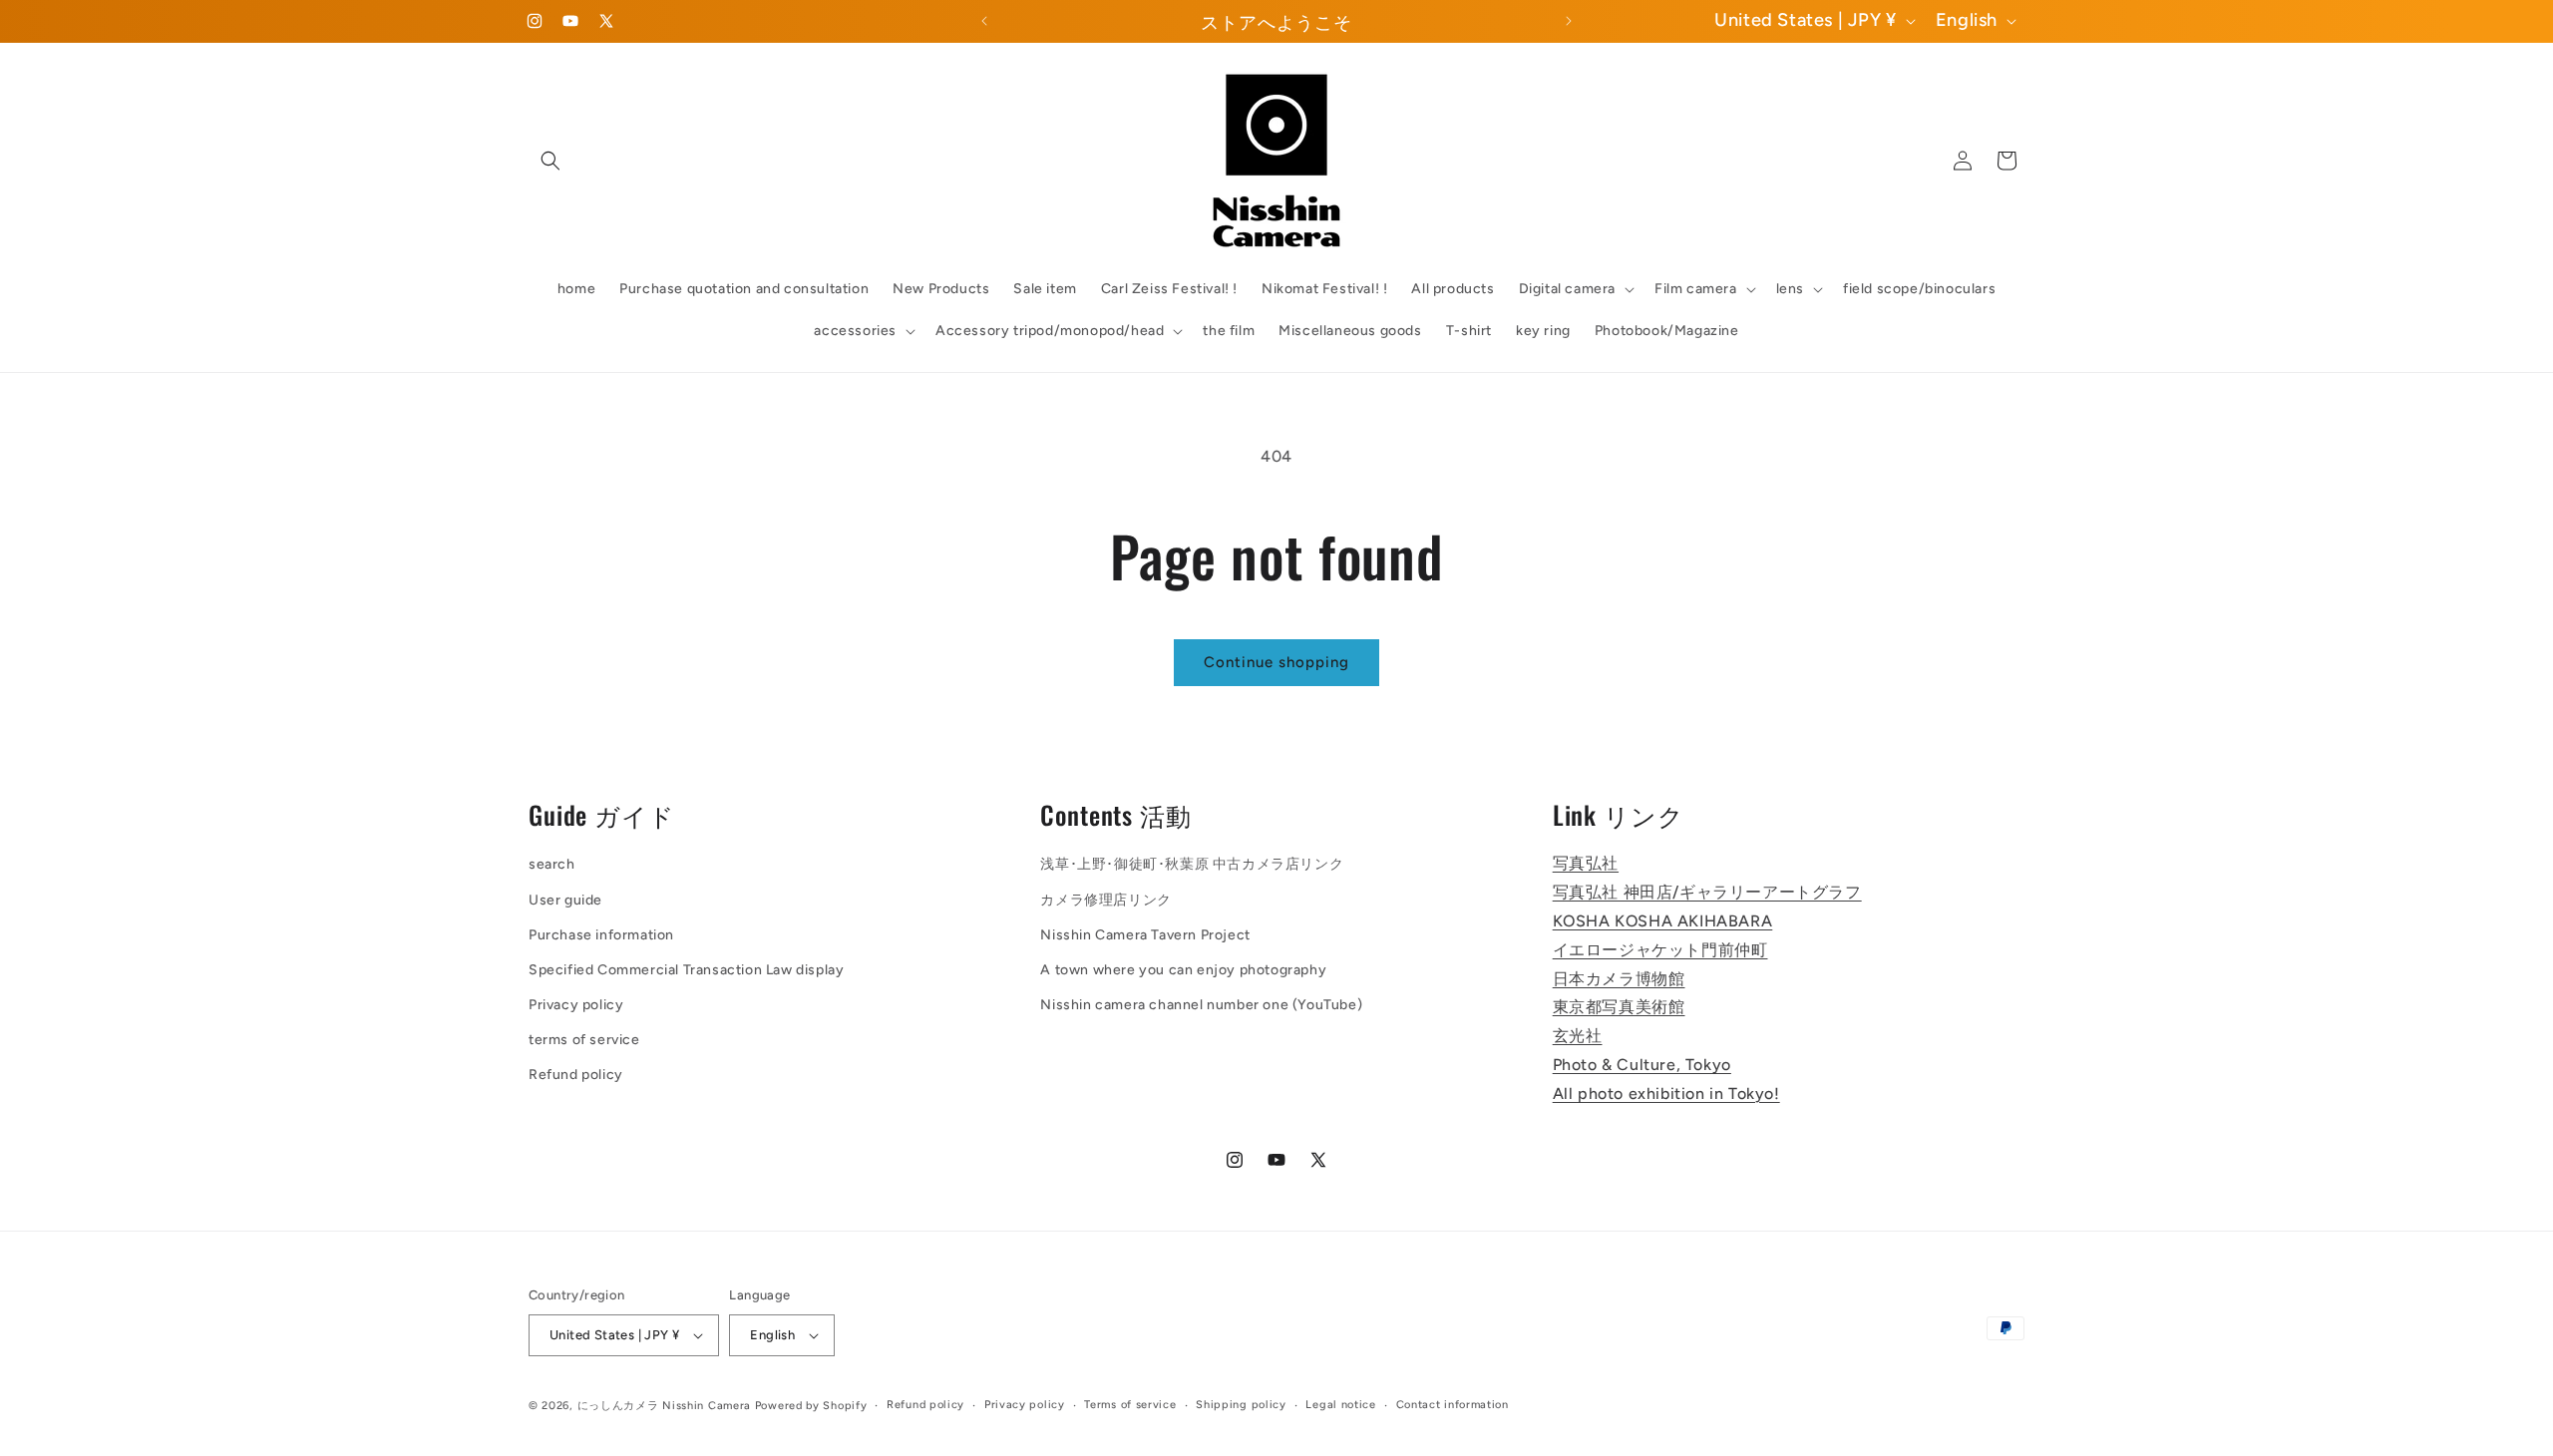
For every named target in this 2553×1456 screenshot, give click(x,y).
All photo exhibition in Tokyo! (1666, 1093)
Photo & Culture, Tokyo (1642, 1065)
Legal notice (1340, 1405)
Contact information (1453, 1405)
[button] (550, 161)
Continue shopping (1276, 662)
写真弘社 (1586, 864)
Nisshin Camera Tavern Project (1145, 935)
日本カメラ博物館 (1619, 979)
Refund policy (576, 1076)
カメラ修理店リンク (1105, 900)
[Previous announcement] (984, 21)
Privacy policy (576, 1005)
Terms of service (1130, 1405)
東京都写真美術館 (1619, 1008)
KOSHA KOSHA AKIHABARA (1663, 921)
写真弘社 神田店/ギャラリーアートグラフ (1707, 892)
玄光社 (1578, 1036)
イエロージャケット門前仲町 (1660, 950)
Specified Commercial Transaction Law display (686, 970)
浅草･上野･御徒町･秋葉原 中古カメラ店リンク (1192, 865)
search (552, 865)
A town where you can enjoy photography (1183, 970)
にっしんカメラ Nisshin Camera (664, 1406)
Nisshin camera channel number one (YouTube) (1201, 1005)
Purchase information (601, 935)
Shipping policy (1241, 1405)
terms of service (584, 1041)
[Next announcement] (1569, 21)
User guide (565, 900)
